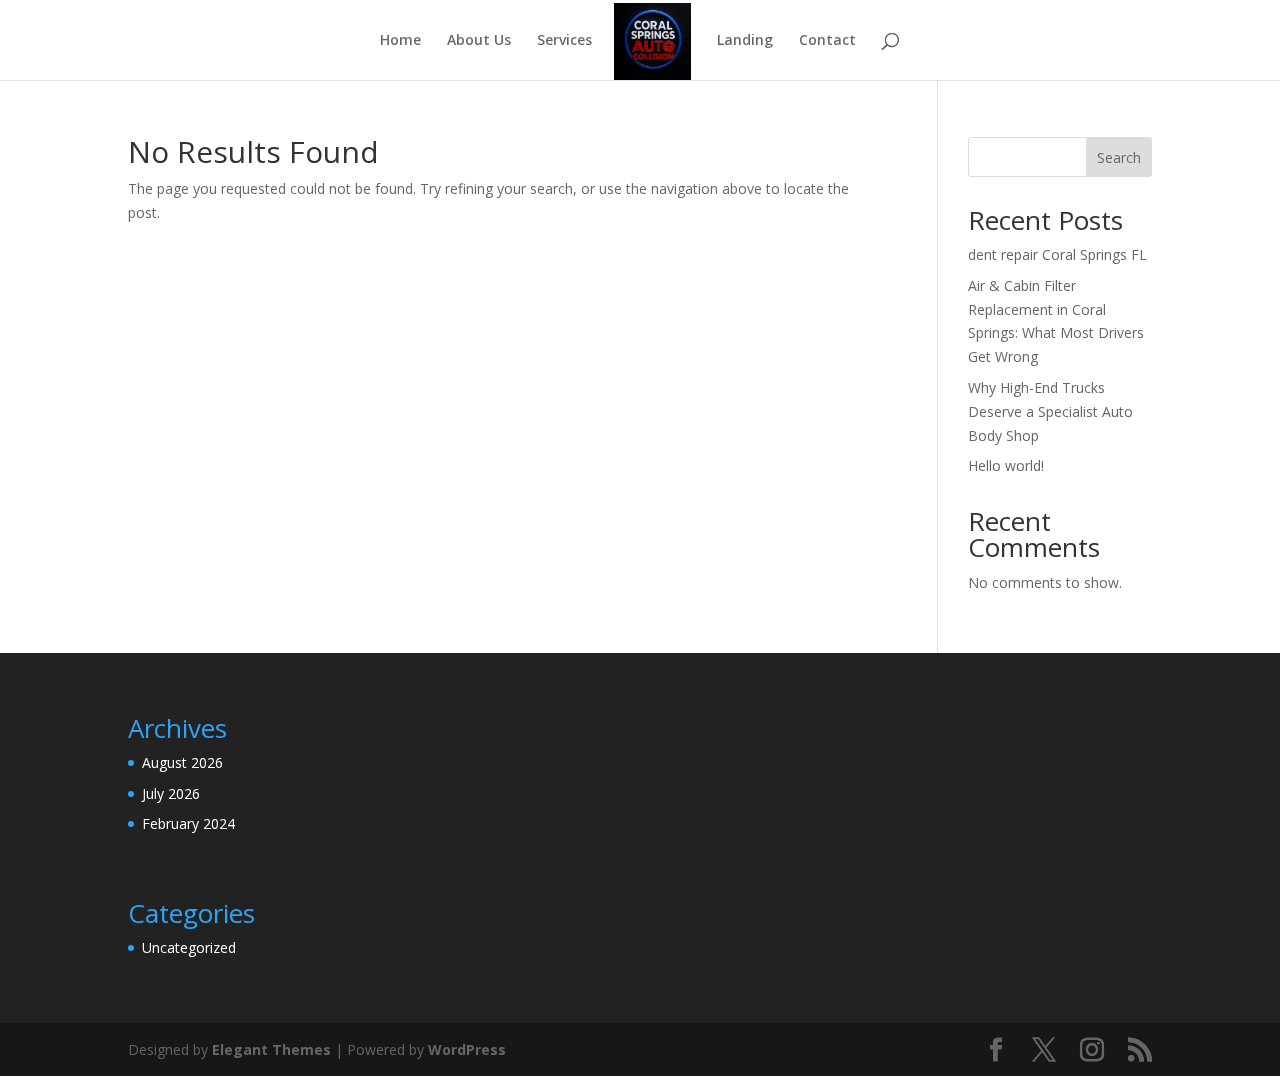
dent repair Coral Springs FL (1057, 254)
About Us (479, 41)
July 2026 (171, 793)
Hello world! (1006, 465)
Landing (745, 41)
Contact (827, 41)
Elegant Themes (271, 1049)
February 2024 (188, 823)
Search (1119, 157)
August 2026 (182, 762)
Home (400, 41)
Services (564, 41)
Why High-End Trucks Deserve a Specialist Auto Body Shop (1050, 411)
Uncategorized (189, 947)
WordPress (467, 1049)
